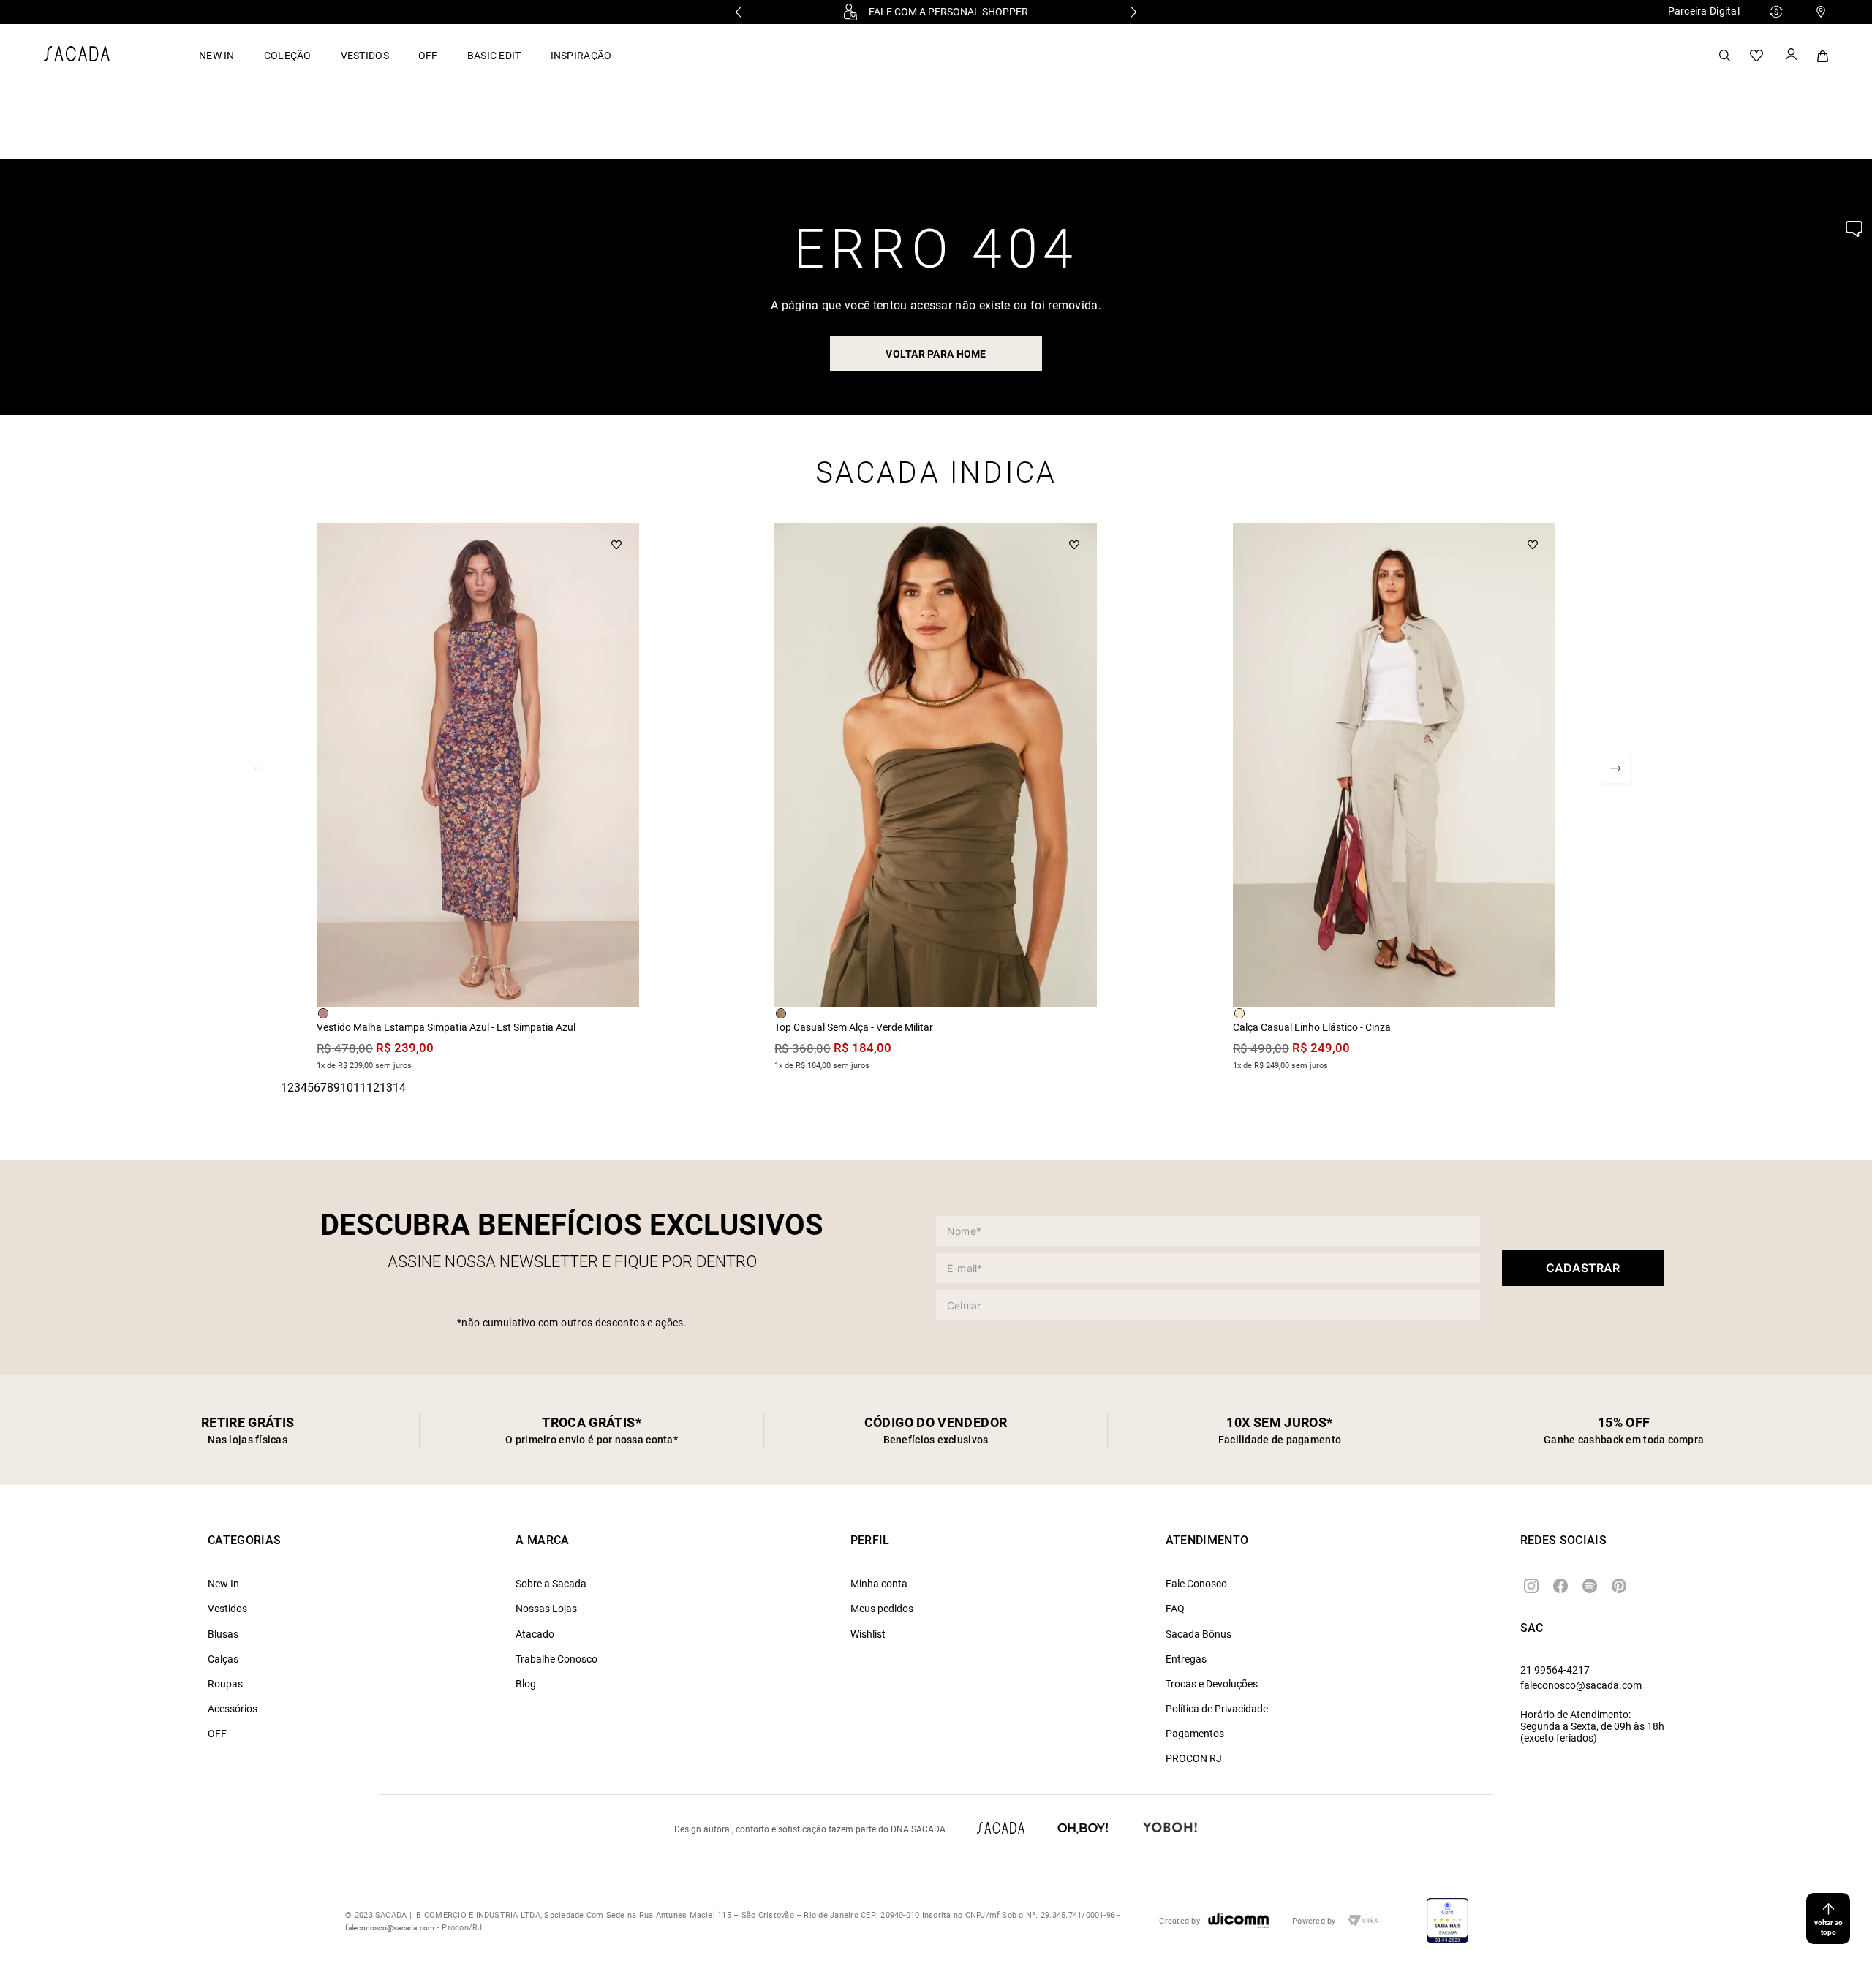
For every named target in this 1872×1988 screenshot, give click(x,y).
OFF (428, 56)
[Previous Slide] (739, 12)
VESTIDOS (365, 56)
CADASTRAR (1583, 1268)
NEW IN (217, 56)
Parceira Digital (1704, 11)
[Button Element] (1790, 56)
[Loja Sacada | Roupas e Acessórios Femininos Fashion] (77, 57)
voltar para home (936, 354)
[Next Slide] (1133, 12)
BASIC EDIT (494, 56)
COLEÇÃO (288, 56)
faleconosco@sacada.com (1581, 1685)
